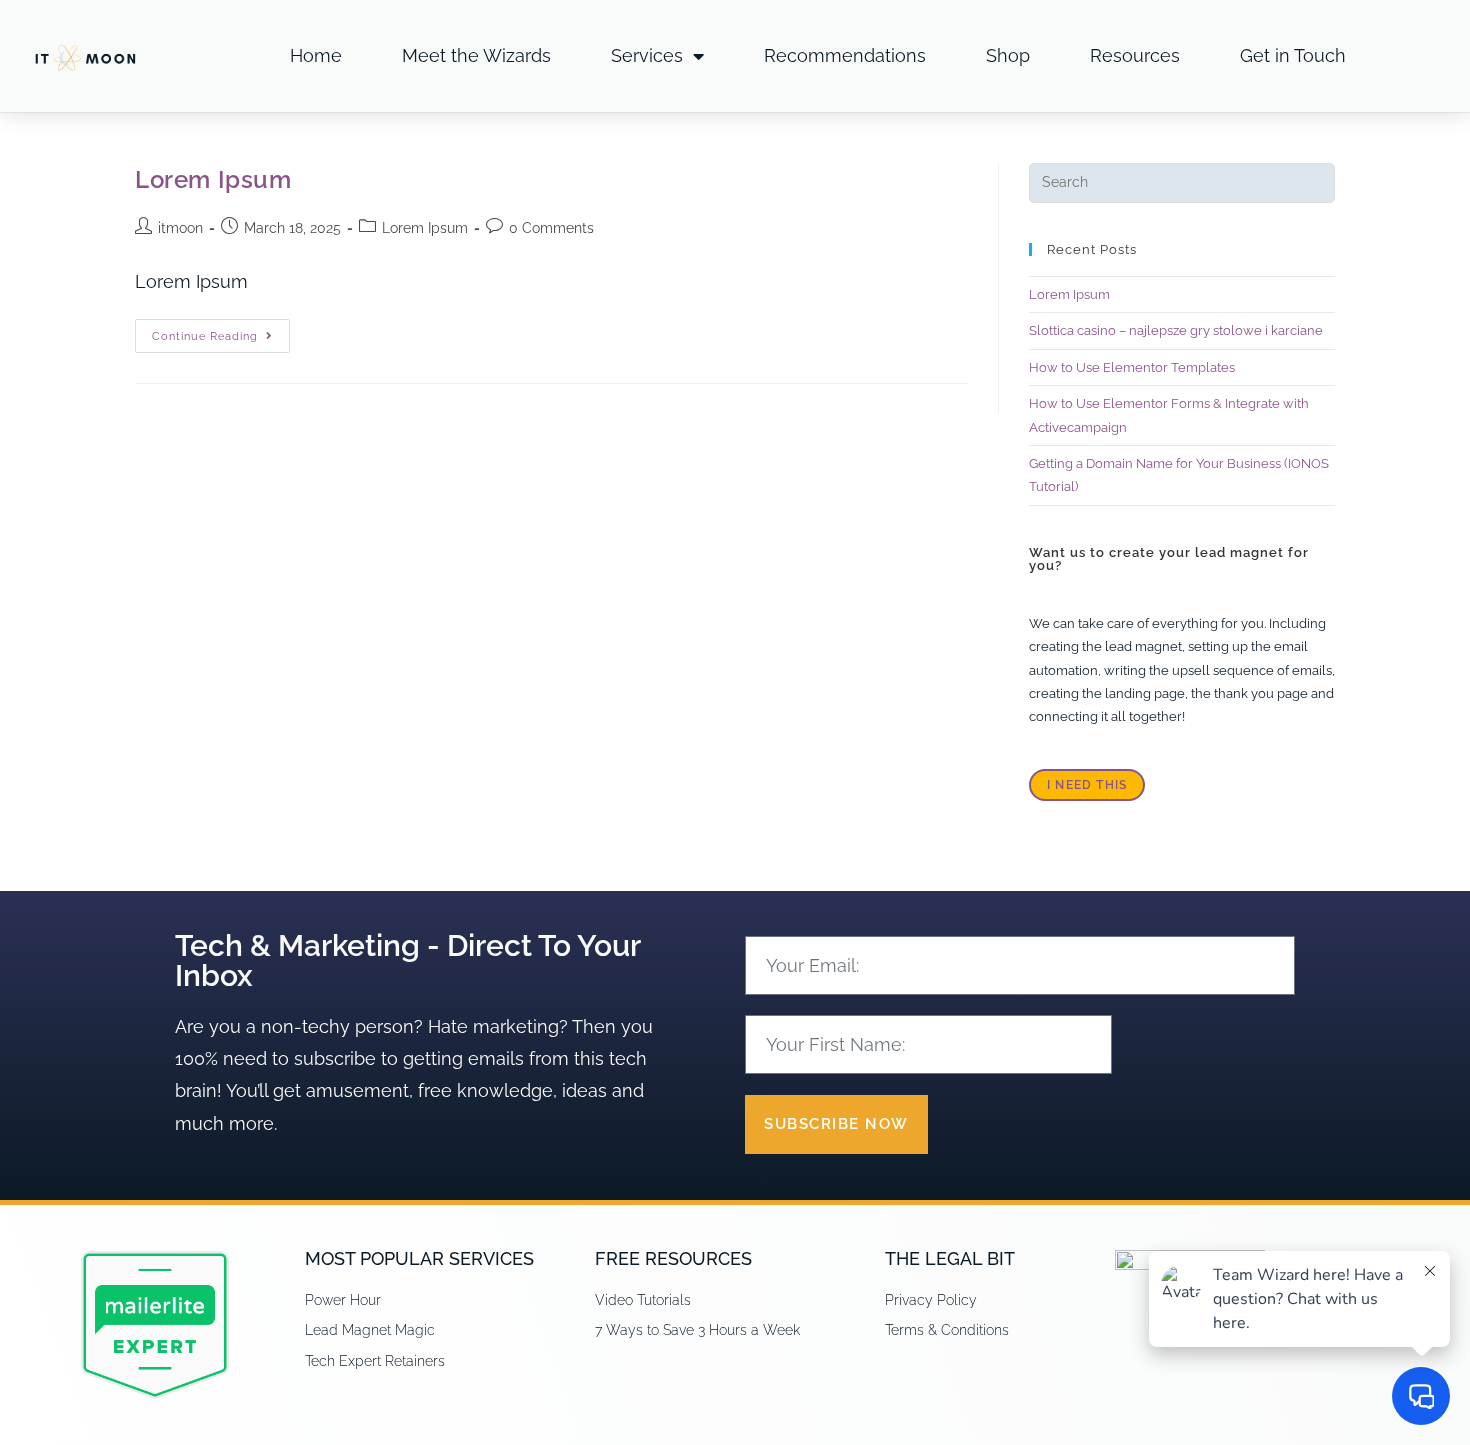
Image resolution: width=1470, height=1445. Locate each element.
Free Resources (673, 1258)
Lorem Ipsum (213, 179)
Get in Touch (1293, 55)
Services (647, 55)
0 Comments (551, 228)
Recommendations (845, 55)
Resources (1135, 55)
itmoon (180, 228)
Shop (1008, 55)
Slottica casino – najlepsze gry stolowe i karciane (1176, 330)
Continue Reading (221, 331)
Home (316, 55)
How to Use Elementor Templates (1132, 367)
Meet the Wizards (476, 55)
